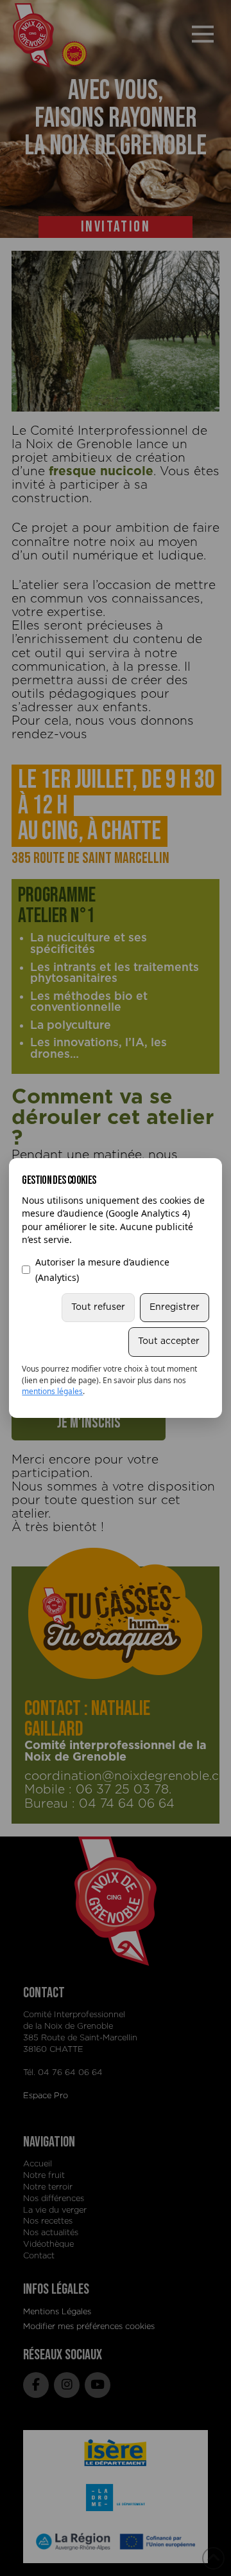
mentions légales (52, 1391)
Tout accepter (169, 1341)
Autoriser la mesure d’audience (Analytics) (102, 1270)
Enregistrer (175, 1307)
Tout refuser (98, 1307)
